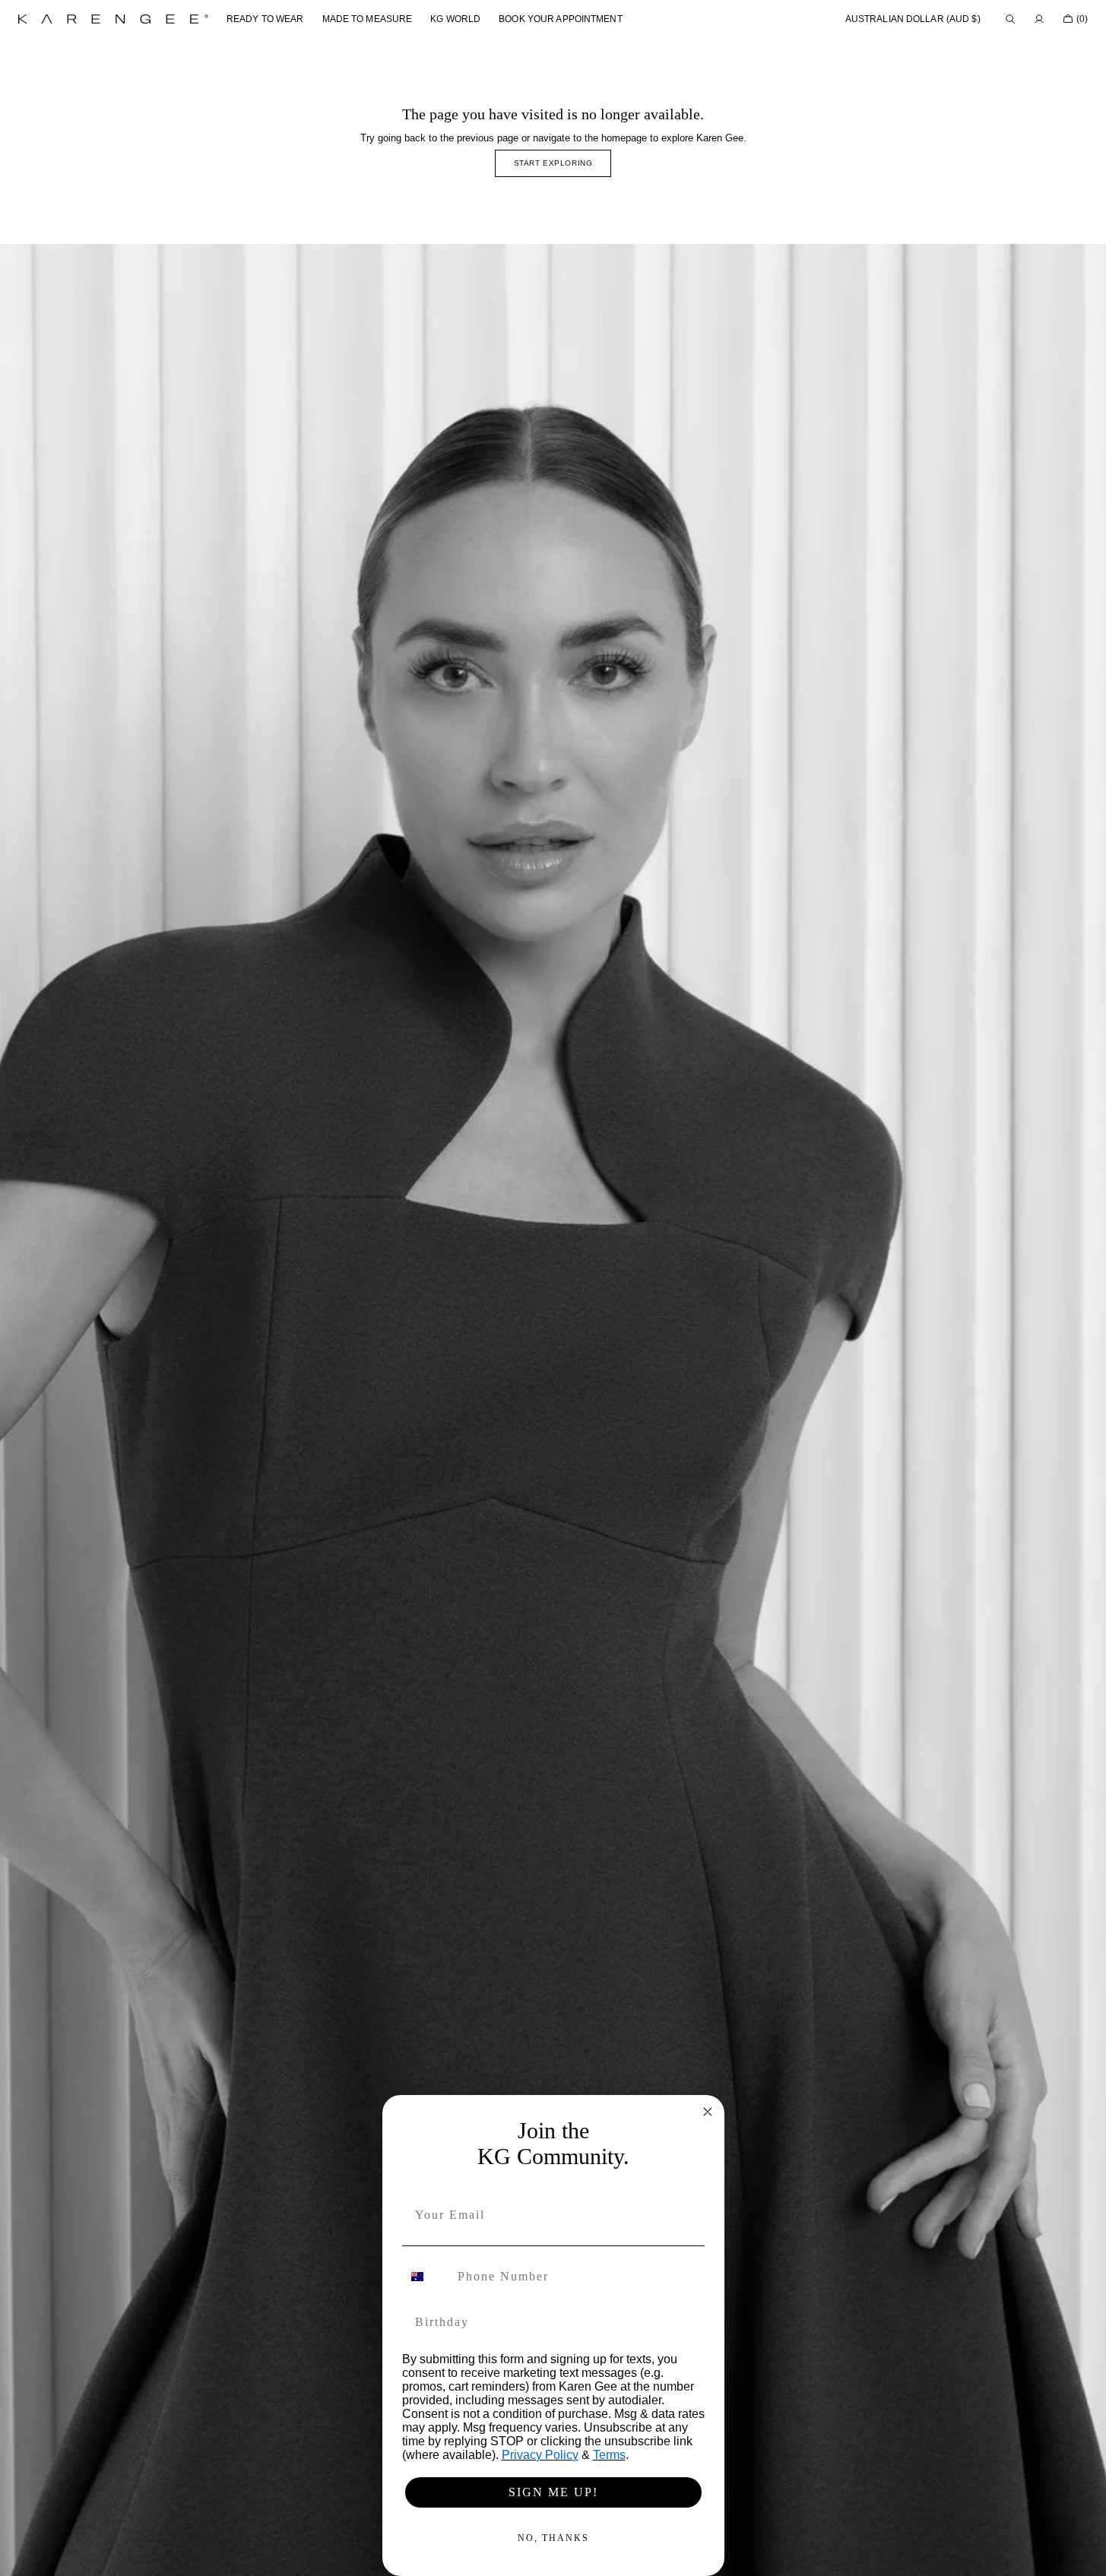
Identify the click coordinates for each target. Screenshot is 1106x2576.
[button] (913, 19)
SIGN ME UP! (553, 2492)
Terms (609, 2455)
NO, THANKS (553, 2538)
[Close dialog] (708, 2112)
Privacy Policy (540, 2455)
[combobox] (426, 2277)
